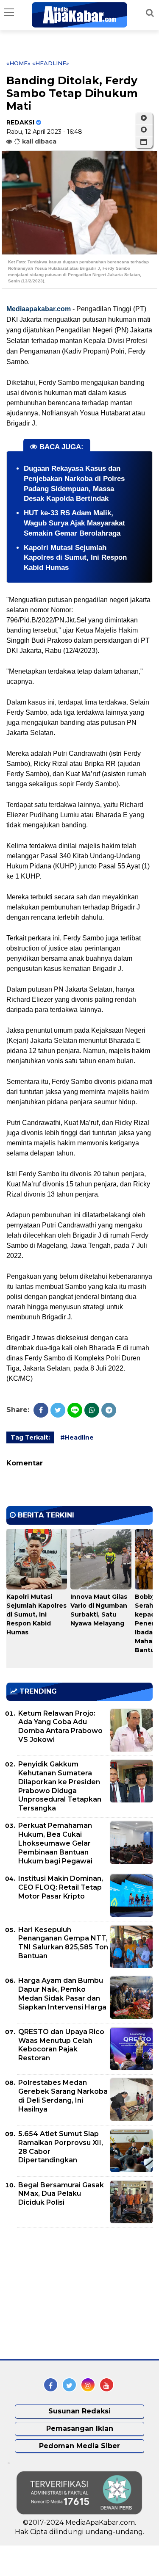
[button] (144, 142)
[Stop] (144, 130)
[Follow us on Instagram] (88, 2385)
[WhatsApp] (92, 1410)
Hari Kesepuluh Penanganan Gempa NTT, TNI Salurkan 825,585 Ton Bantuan (63, 1943)
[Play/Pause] (144, 118)
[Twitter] (58, 1410)
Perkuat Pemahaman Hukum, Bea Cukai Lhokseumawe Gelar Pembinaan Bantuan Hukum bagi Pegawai (55, 1843)
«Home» (18, 63)
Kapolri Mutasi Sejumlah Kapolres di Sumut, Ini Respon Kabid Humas (75, 558)
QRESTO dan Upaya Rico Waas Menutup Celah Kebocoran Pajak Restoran (61, 2045)
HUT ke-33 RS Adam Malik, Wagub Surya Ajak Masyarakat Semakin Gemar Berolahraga (74, 523)
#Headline (77, 1437)
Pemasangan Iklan (80, 2428)
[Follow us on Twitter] (69, 2385)
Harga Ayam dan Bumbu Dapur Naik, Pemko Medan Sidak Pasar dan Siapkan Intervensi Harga (62, 1994)
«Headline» (51, 63)
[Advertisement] (70, 2293)
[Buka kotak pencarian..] (150, 13)
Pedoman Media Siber (79, 2446)
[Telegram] (109, 1410)
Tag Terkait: (30, 1437)
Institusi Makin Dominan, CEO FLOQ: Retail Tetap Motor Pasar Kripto (61, 1887)
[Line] (75, 1410)
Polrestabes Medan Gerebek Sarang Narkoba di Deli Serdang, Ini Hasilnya (63, 2096)
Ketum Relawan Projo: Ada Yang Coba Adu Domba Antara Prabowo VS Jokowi (60, 1726)
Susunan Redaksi (79, 2411)
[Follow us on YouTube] (107, 2385)
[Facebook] (41, 1410)
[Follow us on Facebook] (51, 2385)
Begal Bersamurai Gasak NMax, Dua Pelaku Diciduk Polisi (61, 2194)
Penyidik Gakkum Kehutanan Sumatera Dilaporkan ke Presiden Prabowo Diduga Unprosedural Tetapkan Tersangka (60, 1786)
